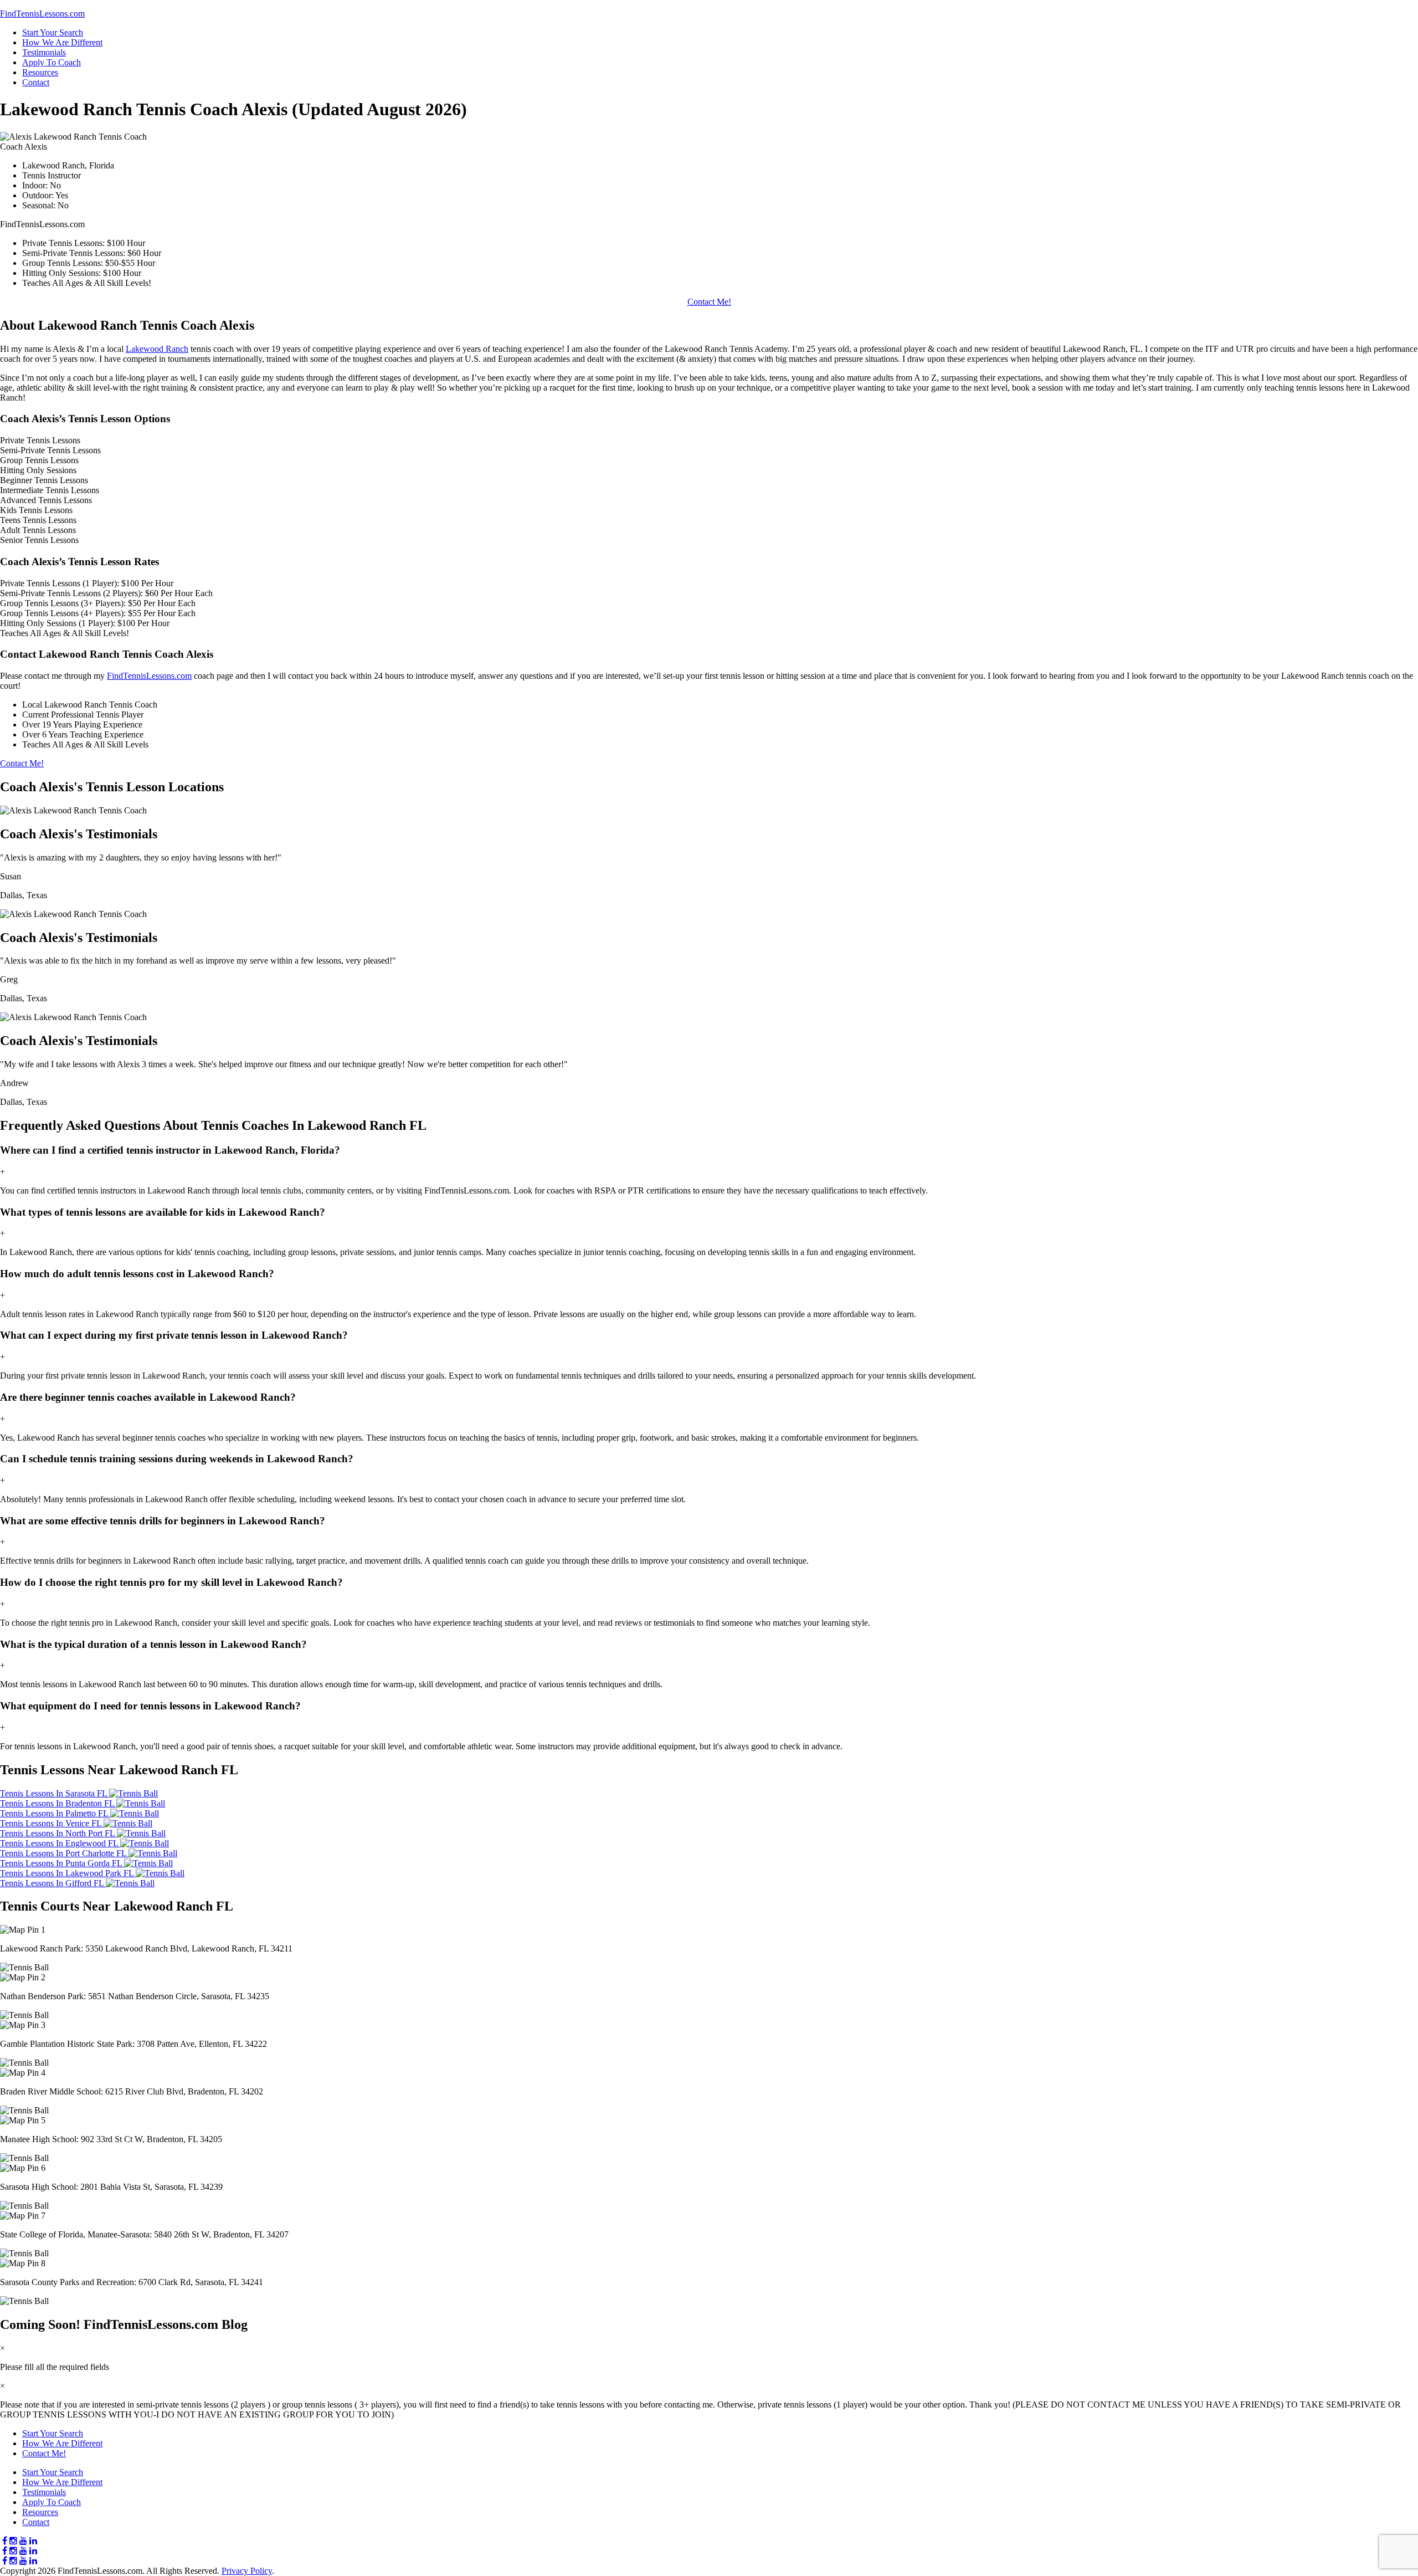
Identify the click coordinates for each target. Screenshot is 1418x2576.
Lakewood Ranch (157, 349)
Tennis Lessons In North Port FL (58, 1833)
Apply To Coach (52, 62)
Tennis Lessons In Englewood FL (60, 1843)
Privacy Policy (247, 2571)
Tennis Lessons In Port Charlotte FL (64, 1853)
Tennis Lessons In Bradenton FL (58, 1803)
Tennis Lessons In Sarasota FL (55, 1793)
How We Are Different (62, 42)
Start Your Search (53, 32)
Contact (36, 82)
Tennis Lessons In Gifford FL (53, 1883)
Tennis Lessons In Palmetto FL (55, 1813)
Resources (40, 72)
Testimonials (44, 52)
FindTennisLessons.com (149, 676)
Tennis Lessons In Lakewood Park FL (68, 1873)
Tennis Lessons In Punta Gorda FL (62, 1863)
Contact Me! (709, 302)
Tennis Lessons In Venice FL (52, 1823)
